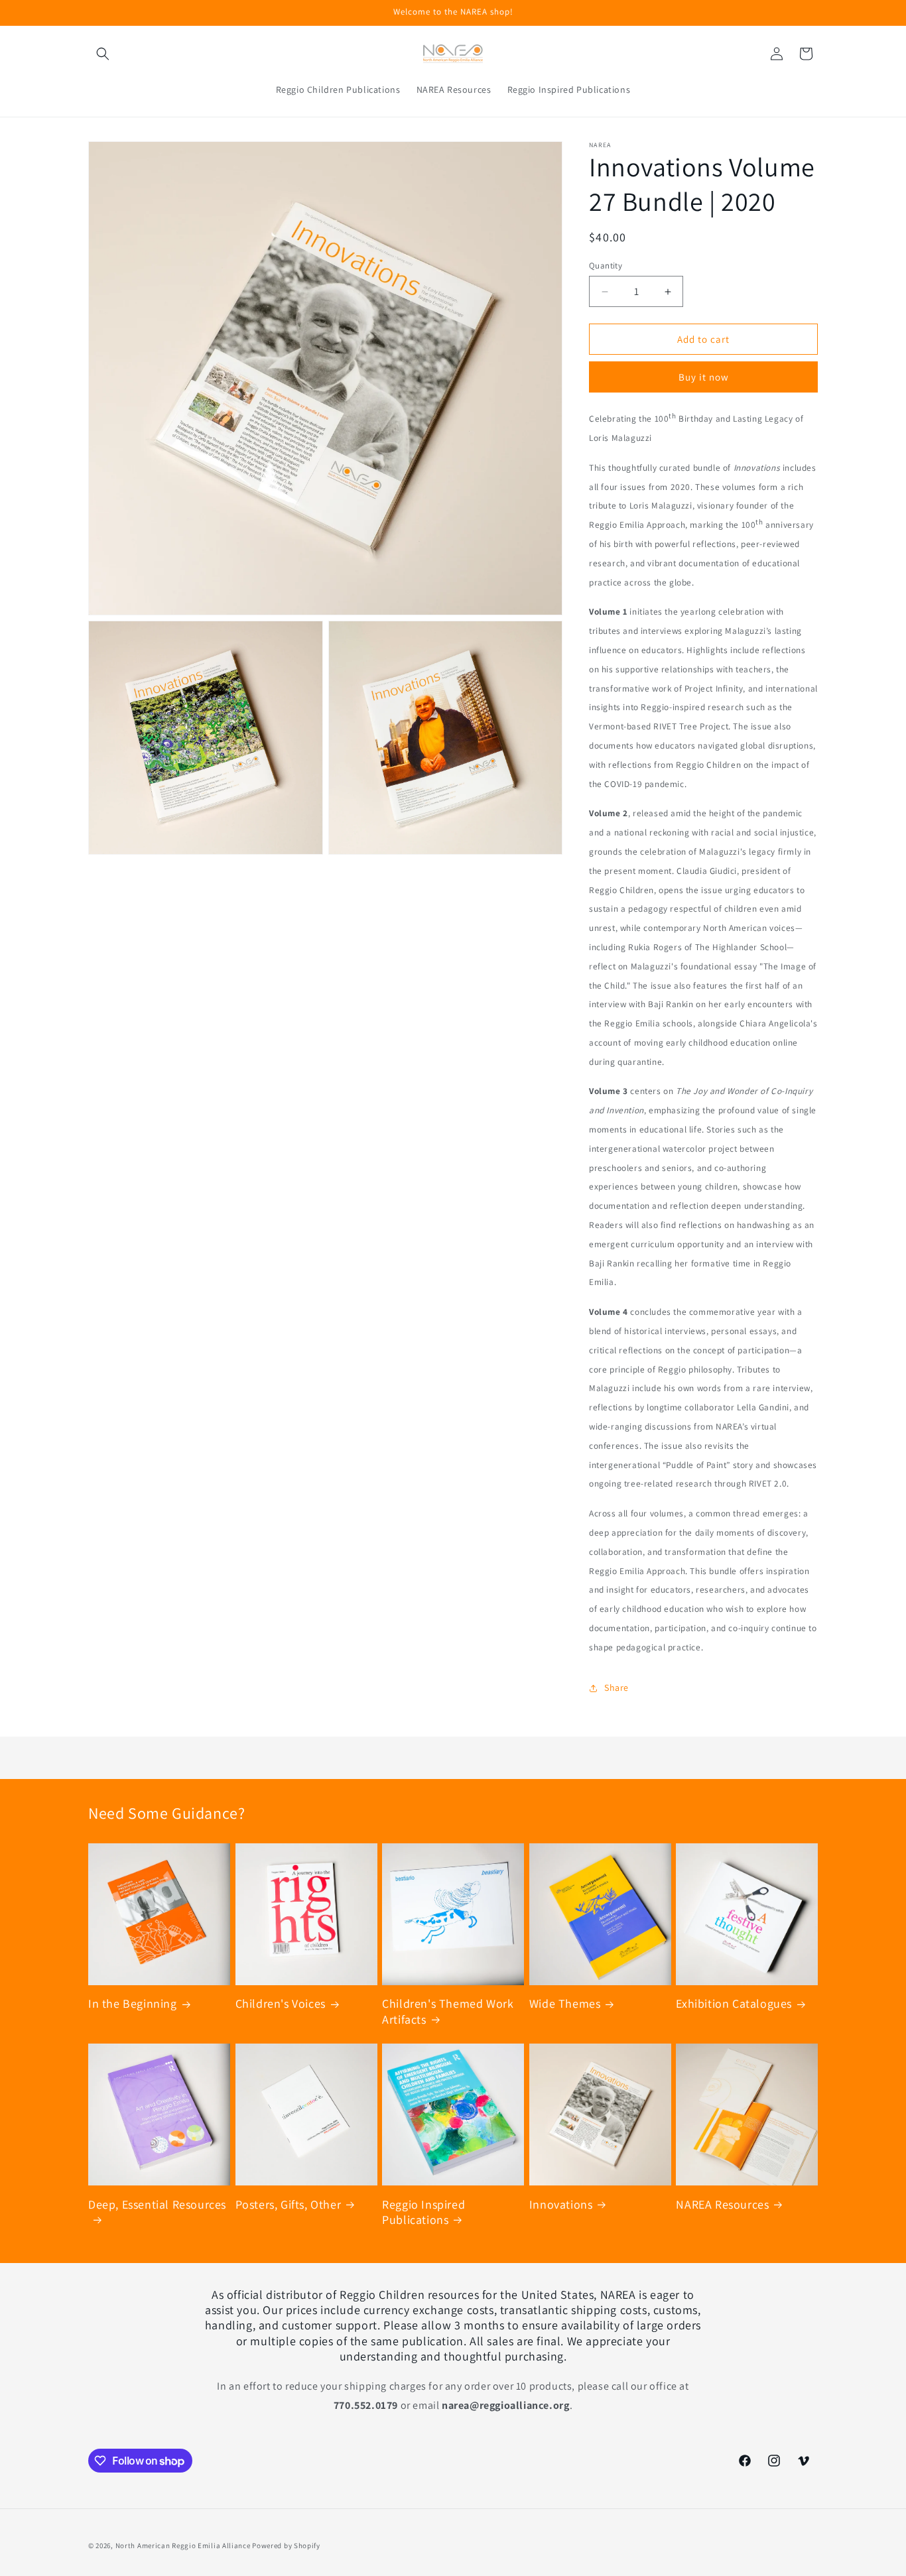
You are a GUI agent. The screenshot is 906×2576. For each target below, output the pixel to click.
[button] (103, 54)
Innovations (561, 2204)
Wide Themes (565, 2003)
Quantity (606, 266)
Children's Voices (281, 2003)
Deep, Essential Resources (157, 2204)
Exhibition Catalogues (734, 2003)
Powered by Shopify (286, 2545)
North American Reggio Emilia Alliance (183, 2545)
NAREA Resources (722, 2204)
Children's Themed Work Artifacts (448, 2011)
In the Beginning (133, 2003)
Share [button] (616, 1687)
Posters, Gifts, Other (289, 2204)
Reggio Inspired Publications (423, 2212)
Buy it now (704, 377)
